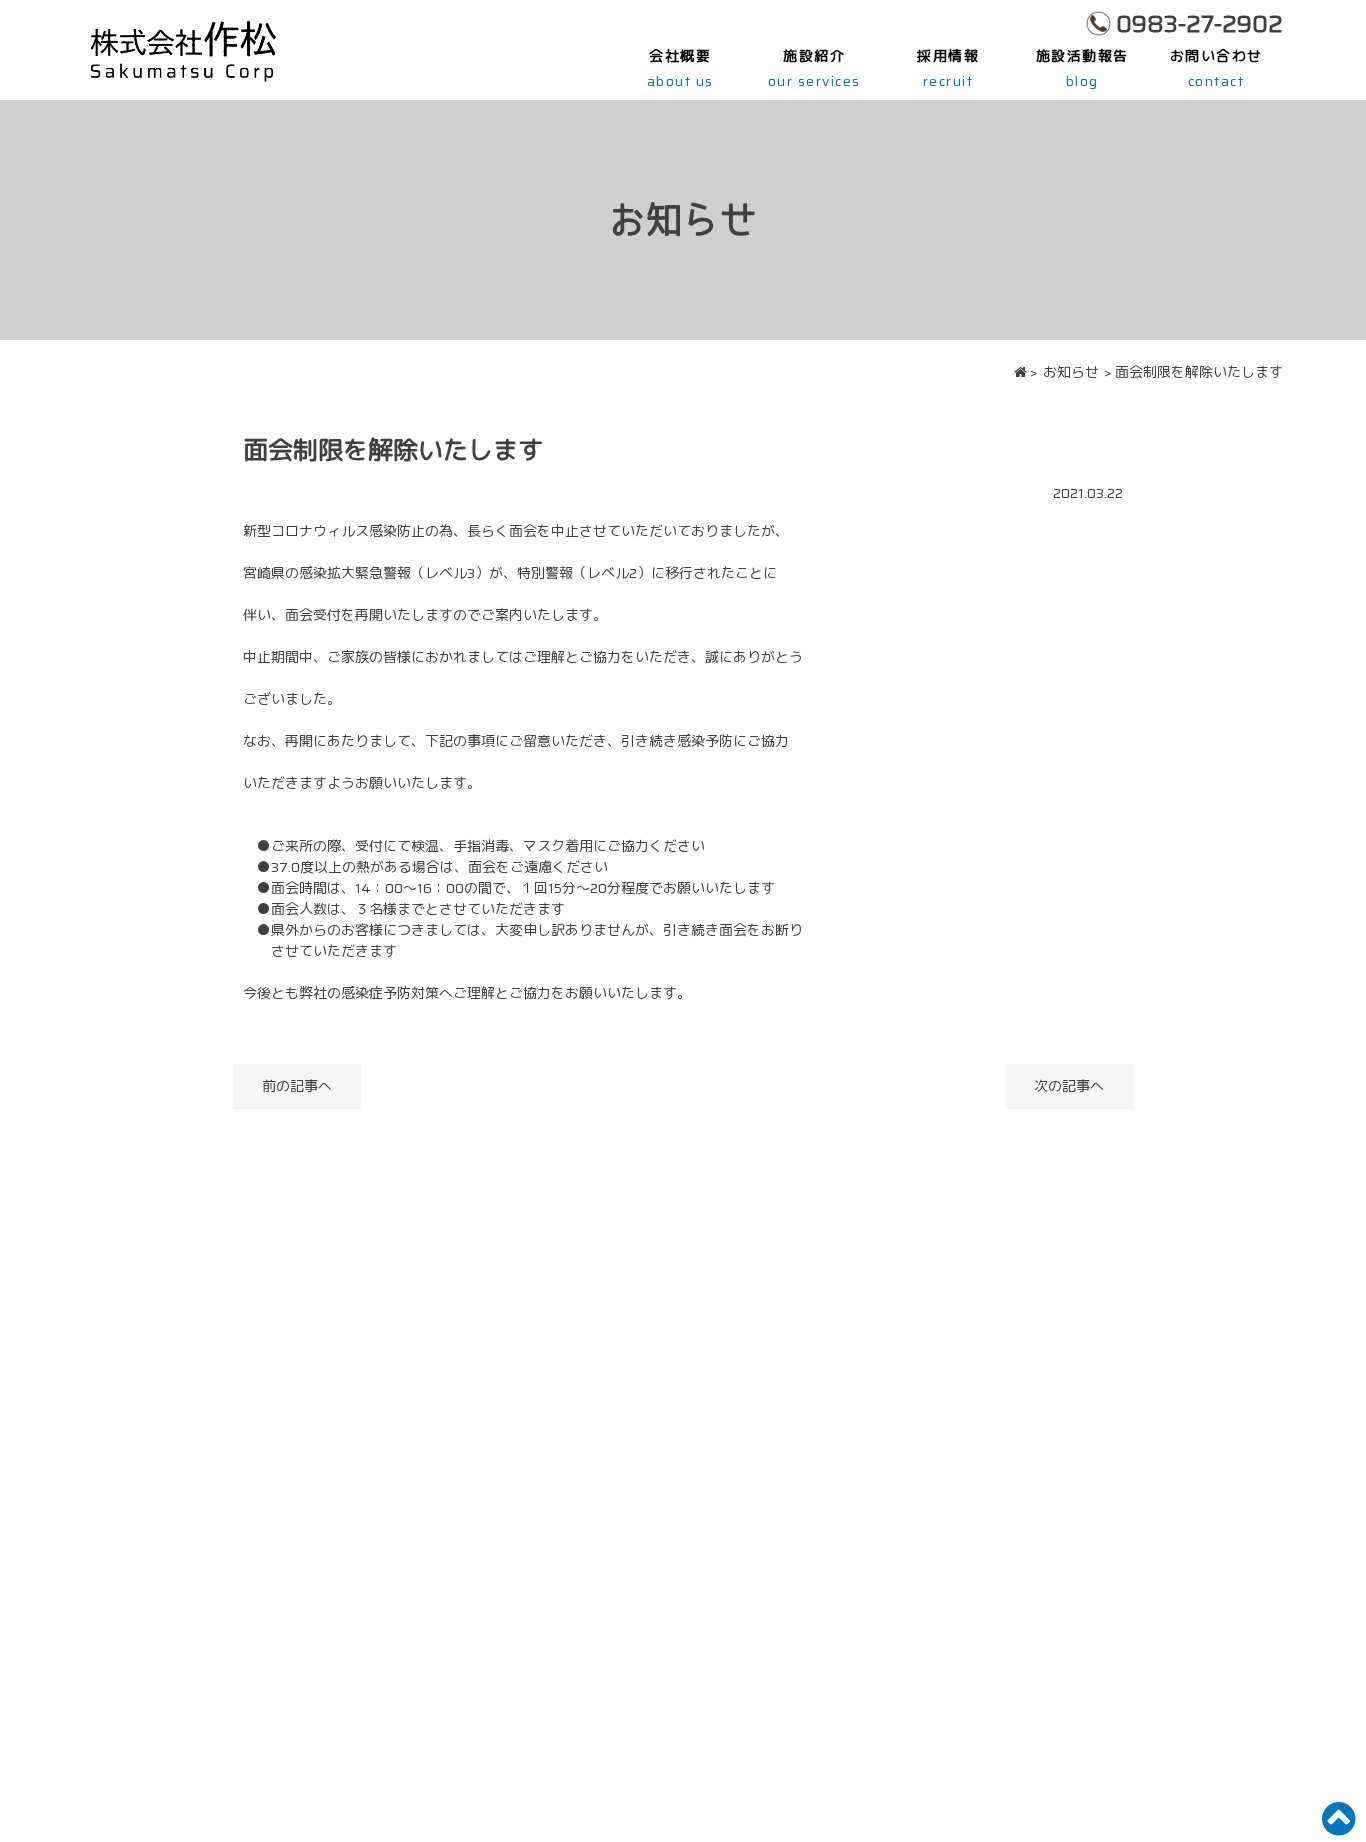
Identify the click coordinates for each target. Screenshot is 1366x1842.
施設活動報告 (1082, 68)
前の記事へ (297, 1086)
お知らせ (1071, 372)
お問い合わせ (1216, 68)
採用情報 (948, 68)
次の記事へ (1069, 1086)
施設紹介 (814, 68)
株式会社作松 (183, 50)
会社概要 (680, 68)
